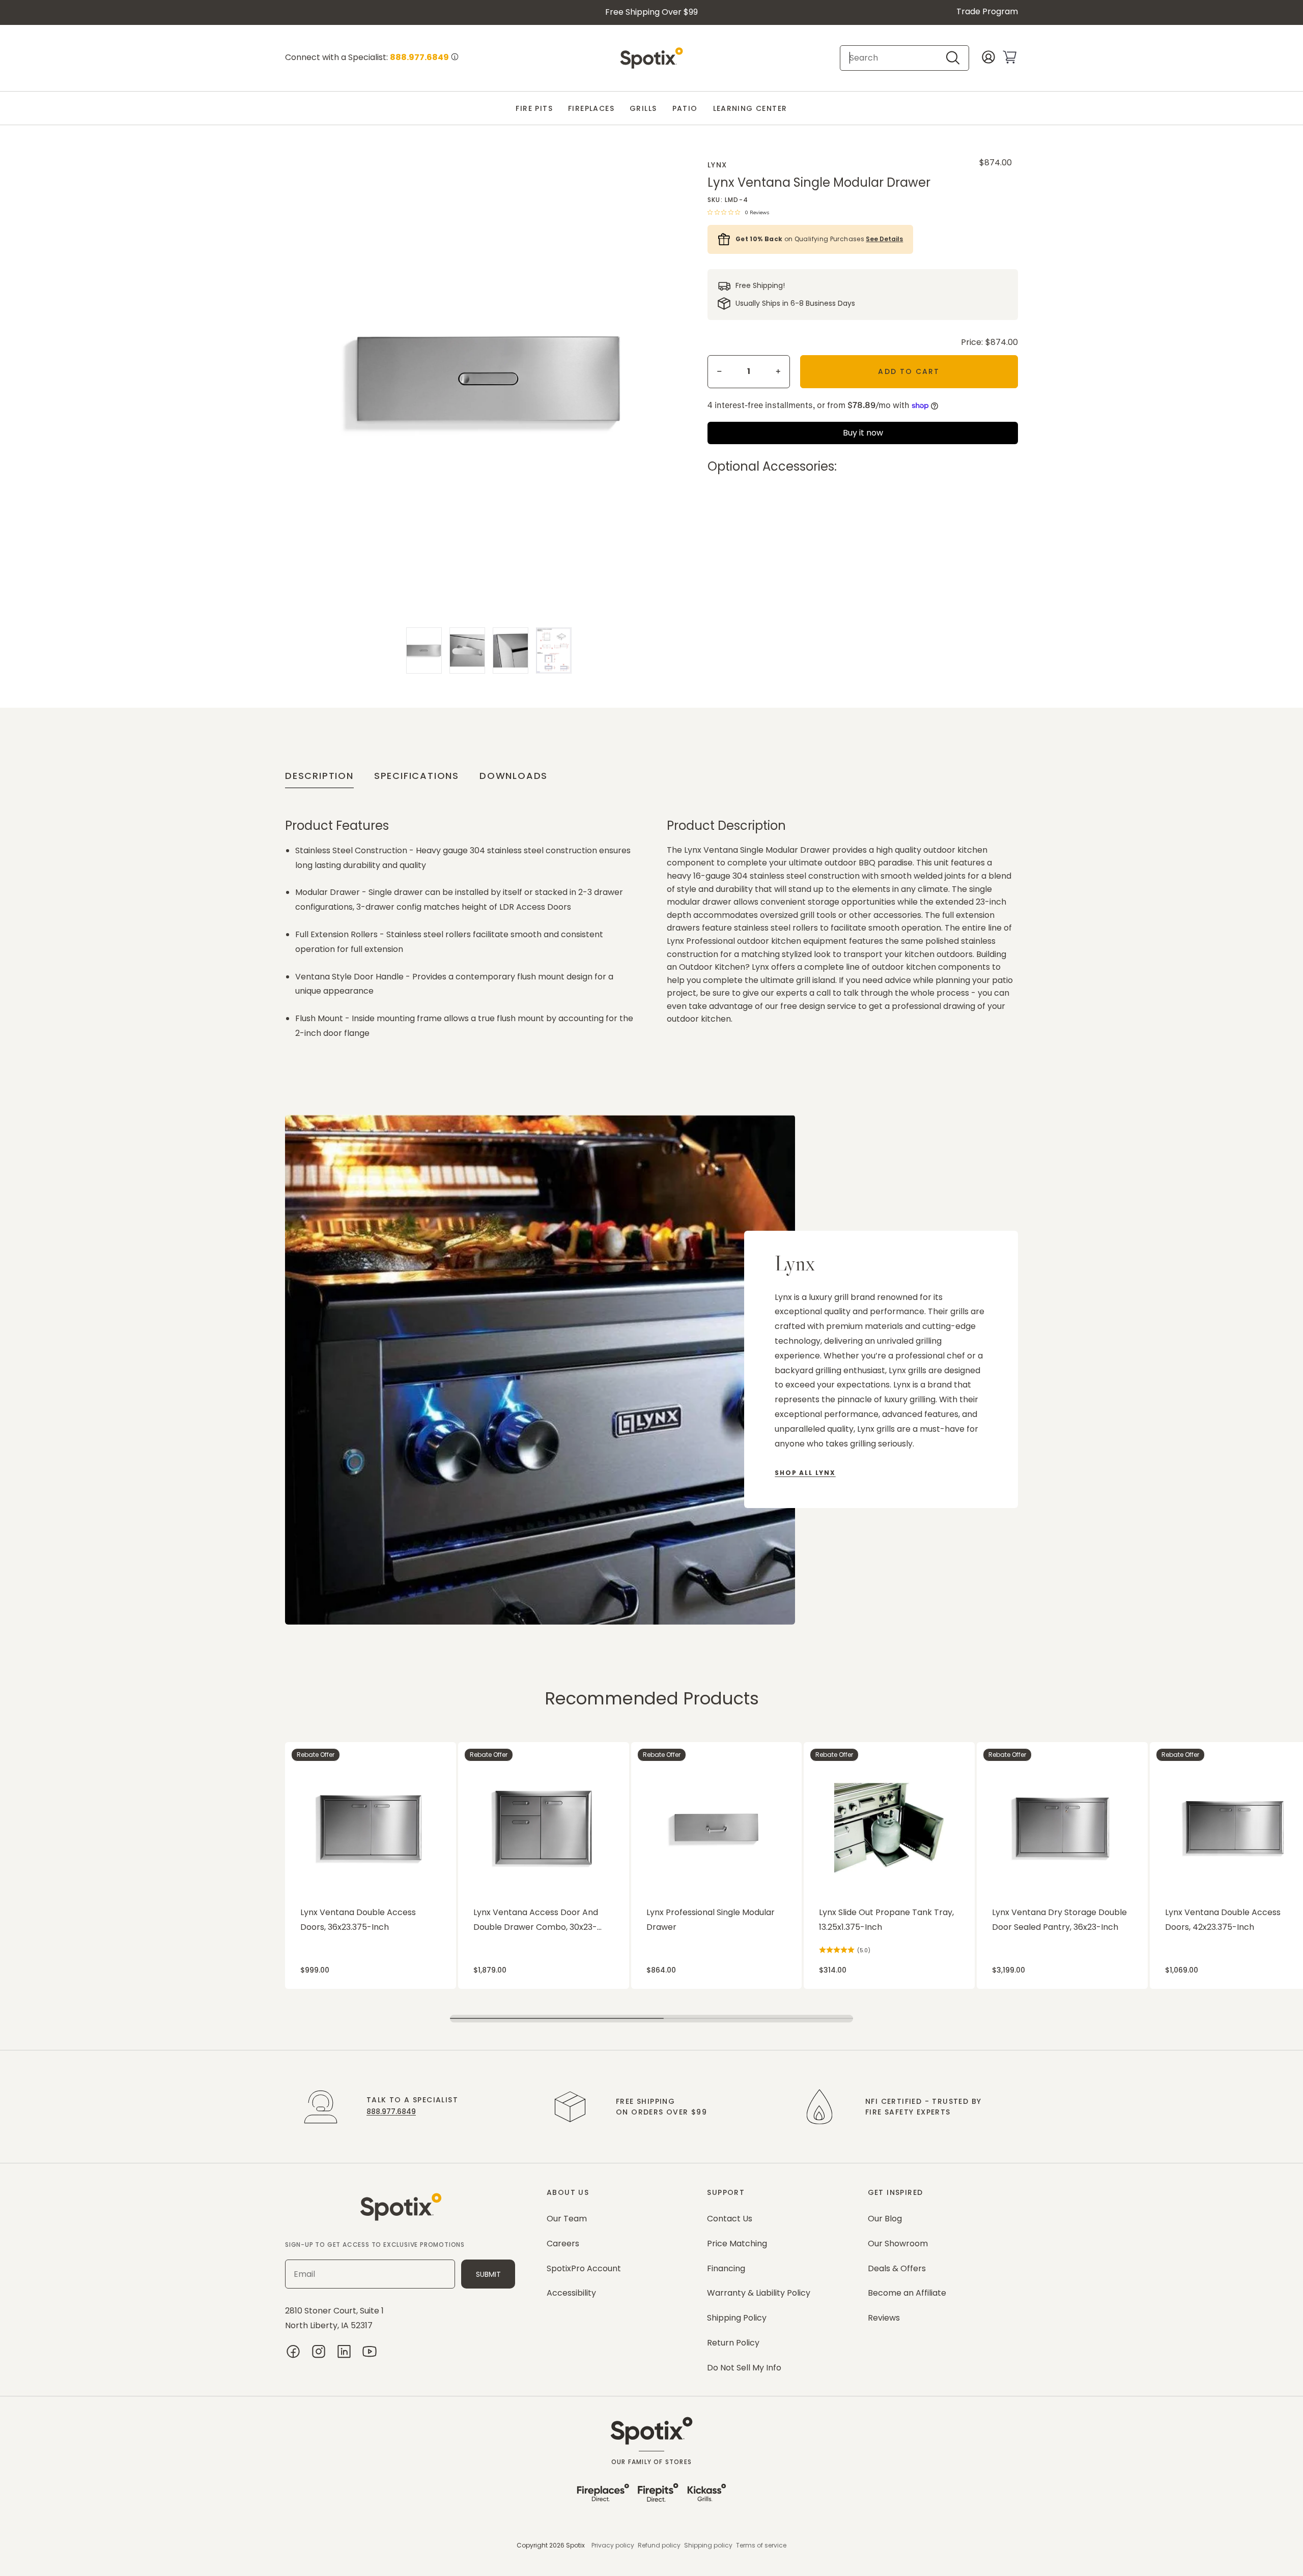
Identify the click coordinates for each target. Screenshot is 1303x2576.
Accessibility (571, 2293)
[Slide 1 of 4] (424, 650)
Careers (563, 2244)
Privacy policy (613, 2545)
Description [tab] (319, 776)
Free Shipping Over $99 (651, 12)
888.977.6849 (391, 2111)
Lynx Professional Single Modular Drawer (711, 1920)
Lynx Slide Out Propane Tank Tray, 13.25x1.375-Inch (886, 1920)
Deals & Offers (897, 2268)
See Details (884, 239)
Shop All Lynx (805, 1473)
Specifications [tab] (417, 776)
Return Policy (733, 2343)
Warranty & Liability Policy (759, 2293)
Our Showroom (898, 2244)
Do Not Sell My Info (744, 2368)
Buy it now (863, 433)
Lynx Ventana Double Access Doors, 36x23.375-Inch (358, 1920)
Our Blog (885, 2219)
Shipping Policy (737, 2318)
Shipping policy (708, 2545)
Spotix (575, 2545)
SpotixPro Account (584, 2268)
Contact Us (730, 2219)
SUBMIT (488, 2274)
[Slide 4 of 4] (554, 650)
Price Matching (737, 2244)
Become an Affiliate (907, 2293)
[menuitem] (534, 109)
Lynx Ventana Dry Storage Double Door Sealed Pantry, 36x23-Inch (1059, 1920)
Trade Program (987, 11)
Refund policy (659, 2545)
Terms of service (761, 2545)
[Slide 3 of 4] (511, 650)
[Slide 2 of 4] (467, 650)
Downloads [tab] (514, 776)
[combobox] (896, 58)
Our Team (567, 2219)
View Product (305, 1747)
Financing (726, 2268)
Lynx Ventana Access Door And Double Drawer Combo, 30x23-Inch (536, 1921)
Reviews (884, 2318)
